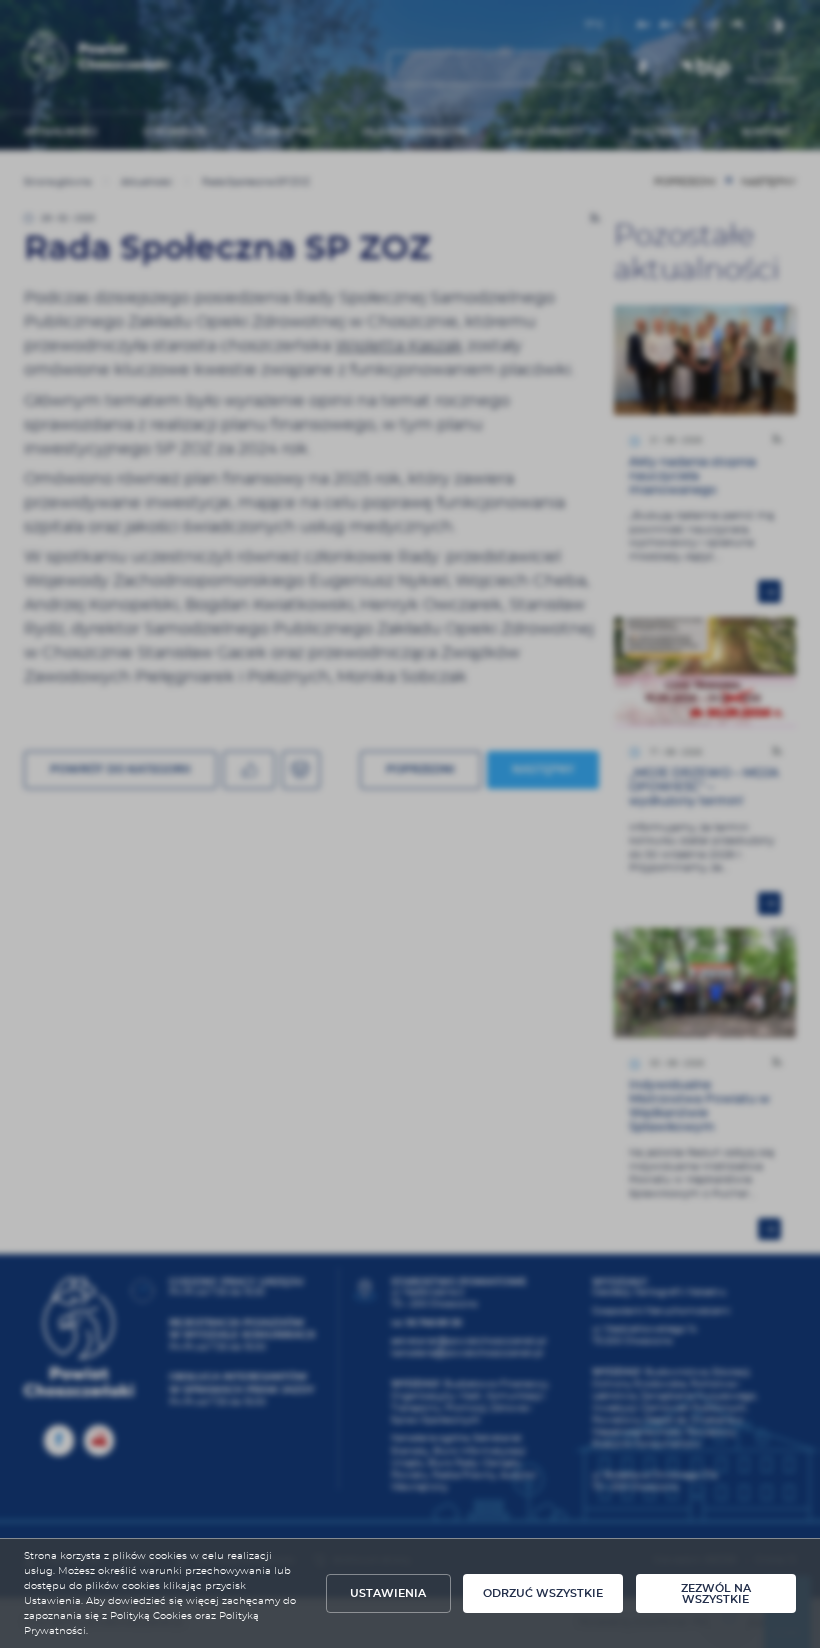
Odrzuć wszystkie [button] (543, 1593)
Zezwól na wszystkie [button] (716, 1594)
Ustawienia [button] (388, 1593)
